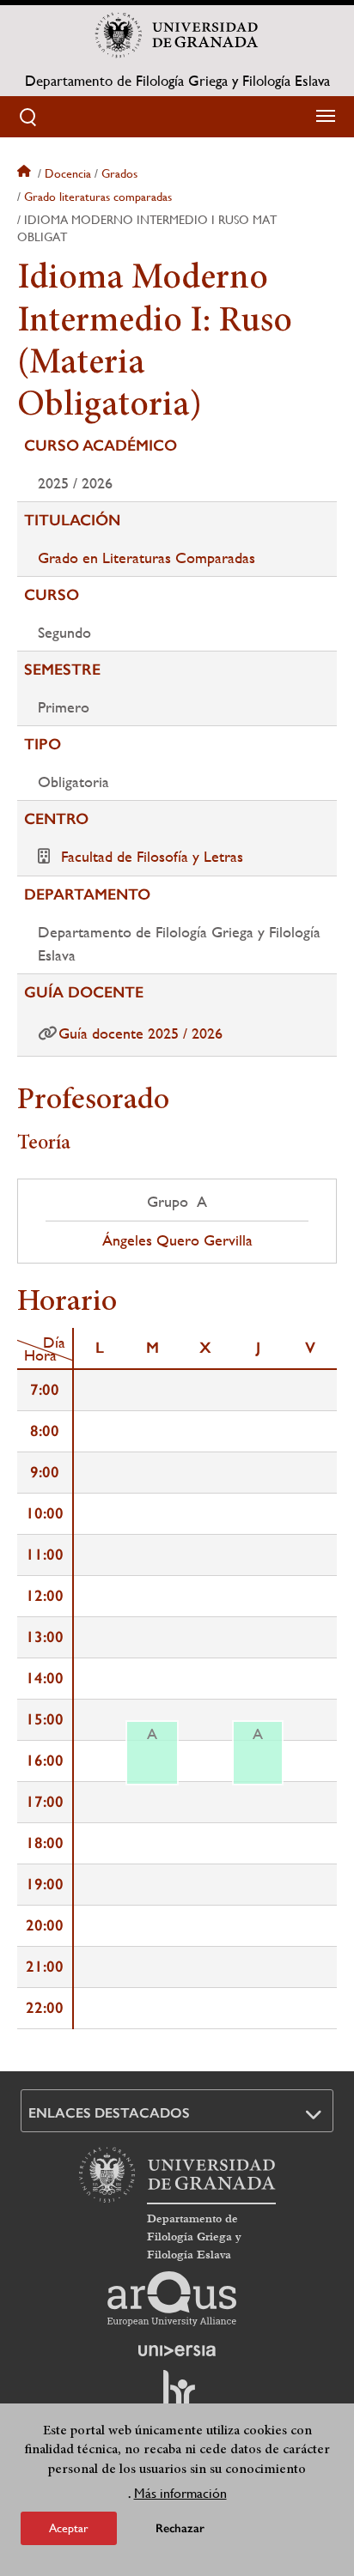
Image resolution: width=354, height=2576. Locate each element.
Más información (180, 2493)
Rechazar (180, 2528)
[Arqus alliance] (172, 2299)
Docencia (68, 173)
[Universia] (177, 2350)
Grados (119, 173)
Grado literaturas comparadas (98, 197)
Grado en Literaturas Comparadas (146, 558)
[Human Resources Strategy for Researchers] (177, 2397)
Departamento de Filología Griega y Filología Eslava (177, 81)
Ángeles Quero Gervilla (177, 1240)
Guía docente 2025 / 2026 (140, 1033)
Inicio (26, 173)
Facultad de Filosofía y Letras (152, 856)
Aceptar (69, 2528)
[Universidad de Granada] (177, 35)
